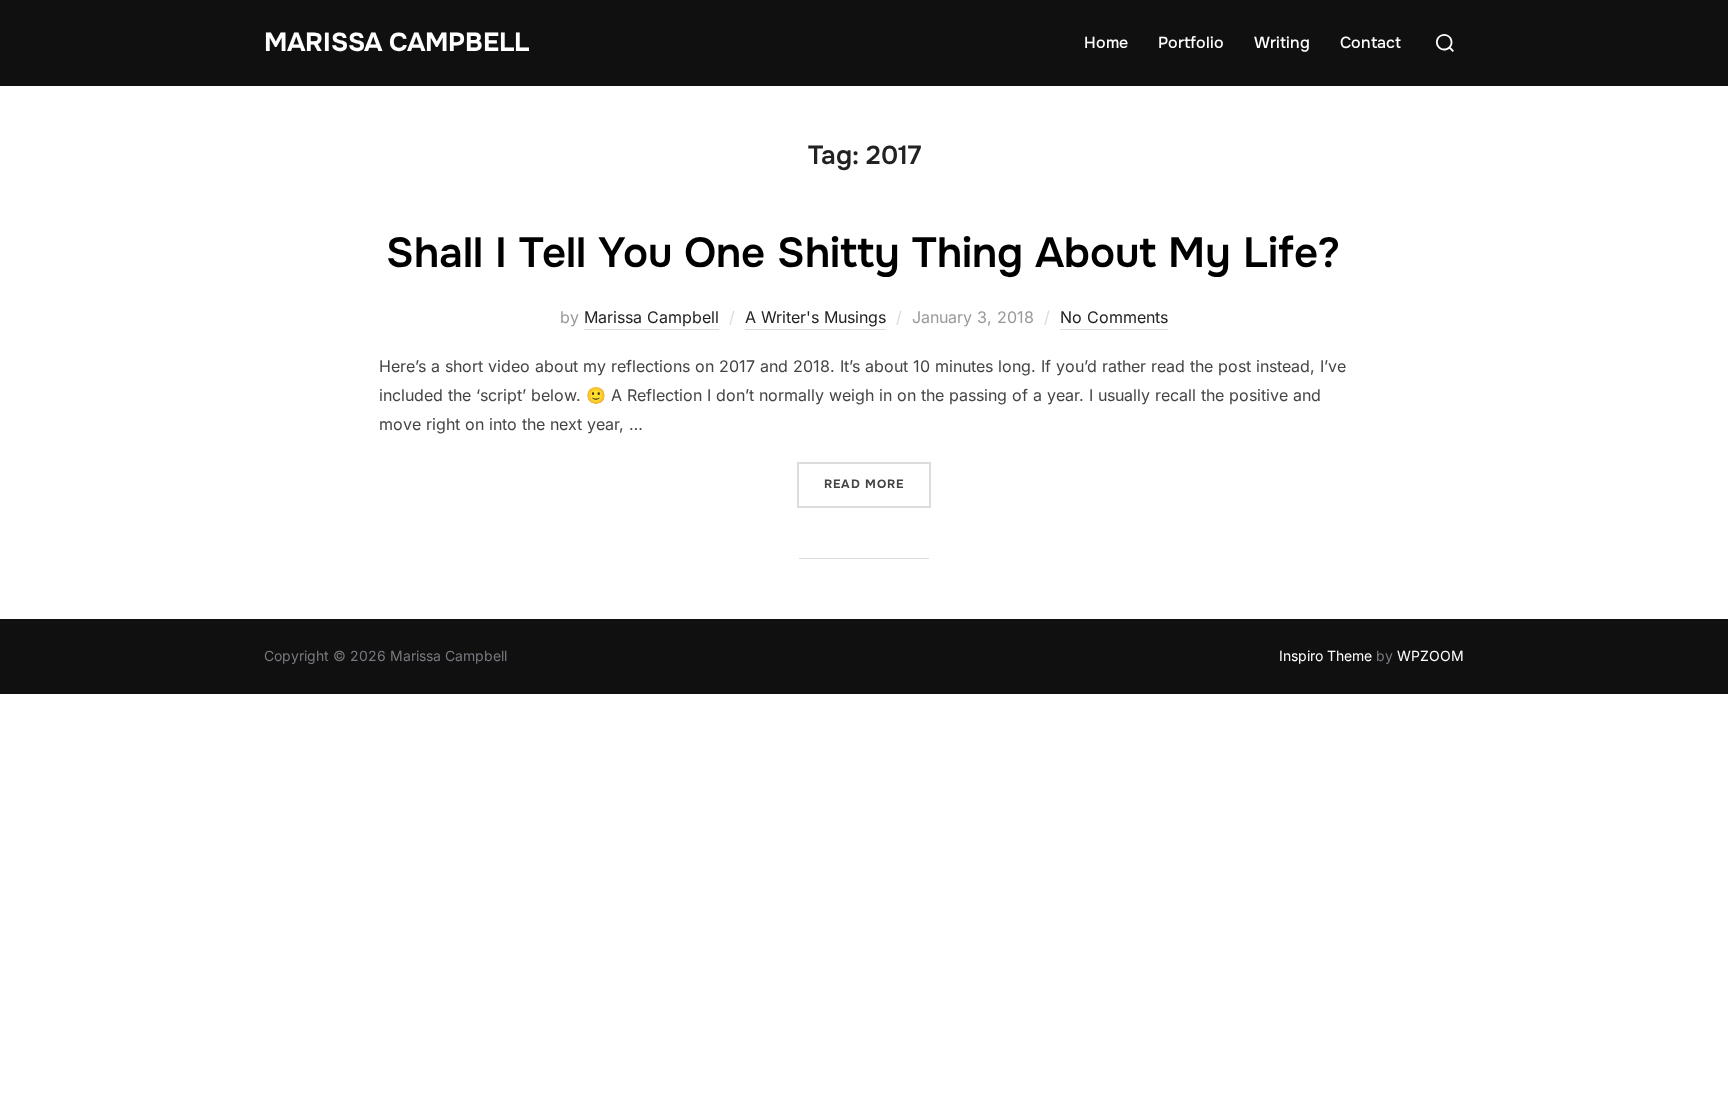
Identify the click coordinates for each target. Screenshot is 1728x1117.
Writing (1282, 42)
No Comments (1114, 317)
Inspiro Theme (1325, 655)
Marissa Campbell (396, 42)
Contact (1370, 42)
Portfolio (1191, 42)
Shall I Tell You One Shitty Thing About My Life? (863, 253)
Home (1106, 42)
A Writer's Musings (815, 317)
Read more (877, 483)
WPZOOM (1430, 655)
